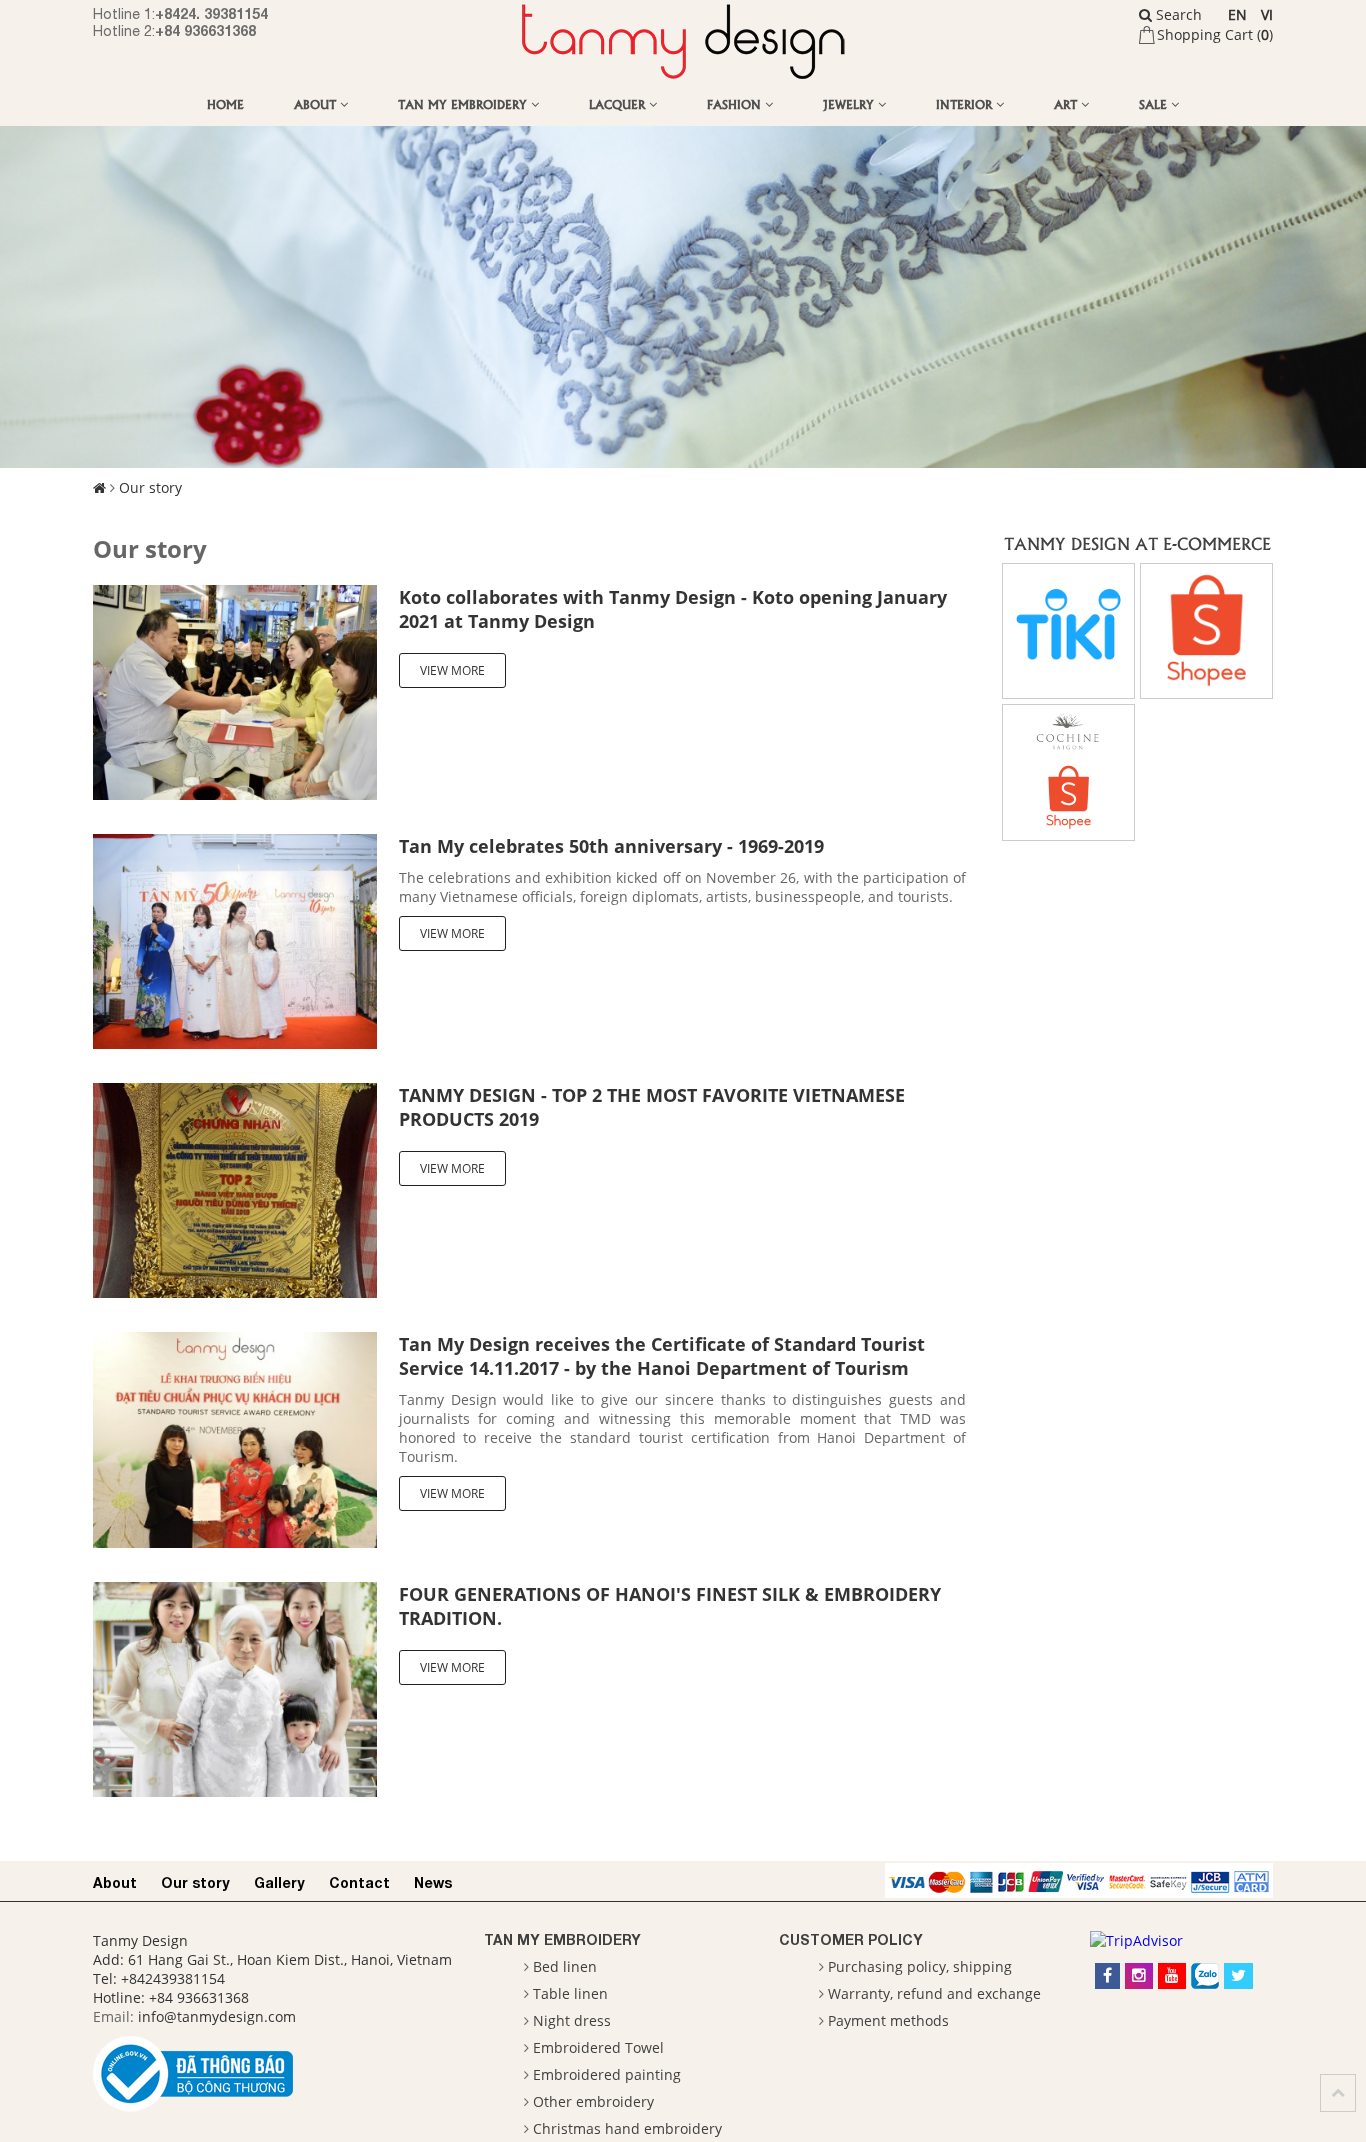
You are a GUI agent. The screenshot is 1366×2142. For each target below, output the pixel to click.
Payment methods (888, 2020)
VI (1267, 14)
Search (1177, 14)
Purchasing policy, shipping (920, 1966)
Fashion (736, 103)
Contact (359, 1882)
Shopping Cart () (1215, 34)
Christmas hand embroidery (627, 2128)
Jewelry (850, 103)
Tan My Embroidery (464, 103)
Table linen (570, 1993)
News (433, 1882)
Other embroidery (593, 2101)
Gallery (279, 1882)
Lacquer (619, 103)
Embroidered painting (607, 2074)
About (317, 103)
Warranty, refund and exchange (934, 1993)
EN (1237, 14)
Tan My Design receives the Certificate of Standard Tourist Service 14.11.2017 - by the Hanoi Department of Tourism (662, 1356)
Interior (966, 103)
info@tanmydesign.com (217, 2016)
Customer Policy (851, 1939)
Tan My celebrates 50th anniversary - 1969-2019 (611, 846)
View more (452, 670)
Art (1067, 103)
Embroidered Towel (598, 2047)
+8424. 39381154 (211, 13)
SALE (1155, 103)
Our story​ (150, 487)
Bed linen (565, 1966)
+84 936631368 (205, 30)
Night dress (572, 2020)
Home (225, 103)
